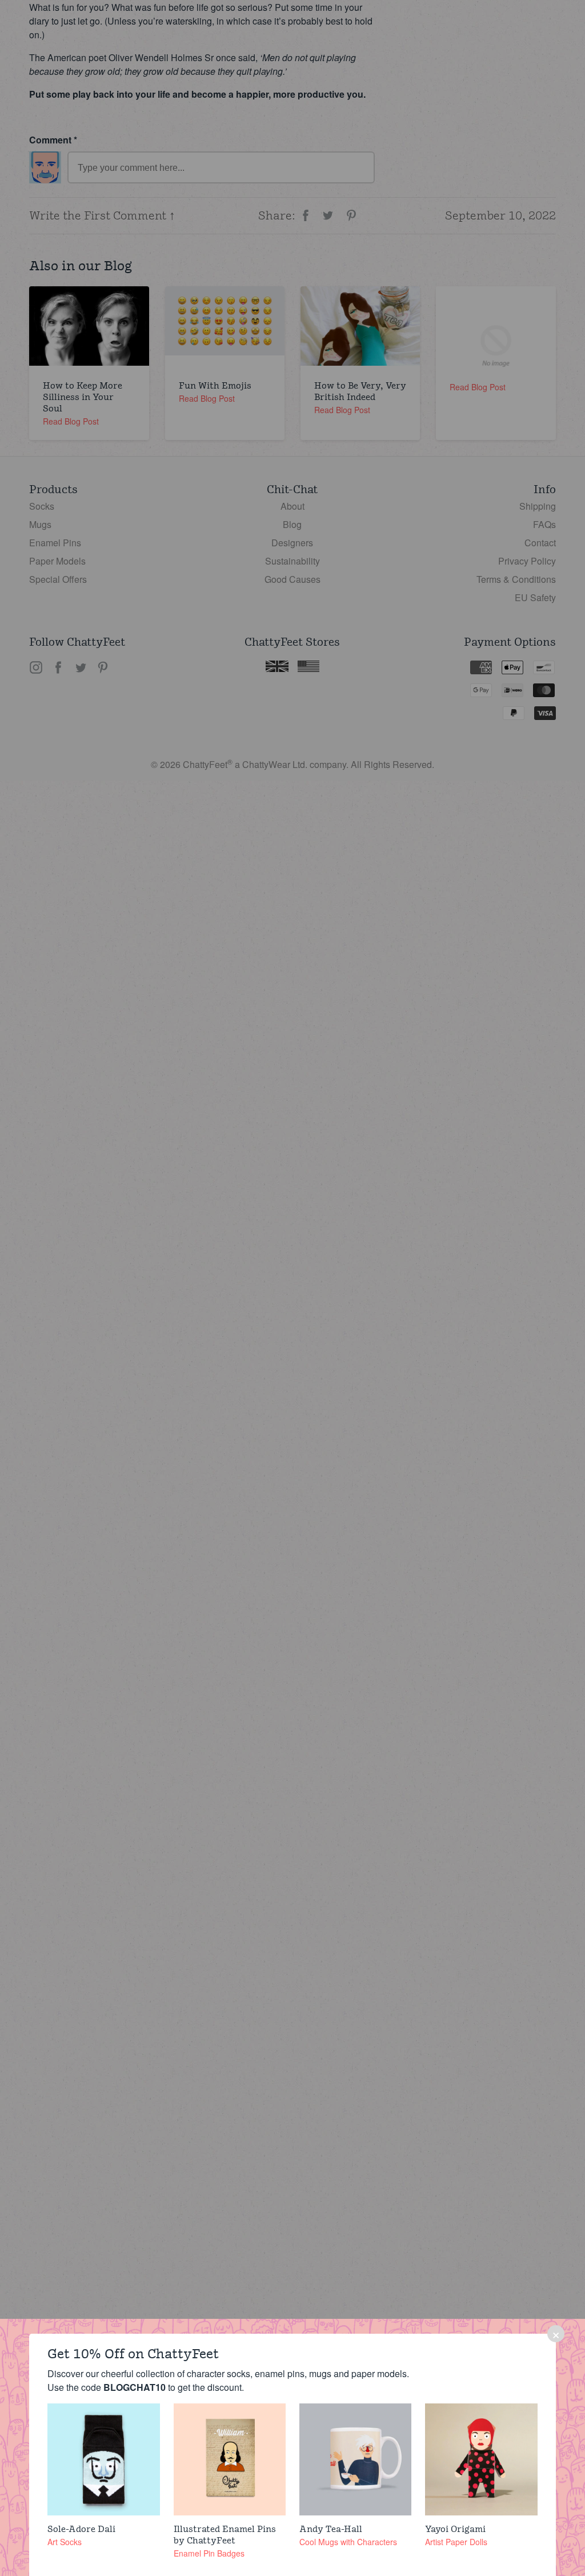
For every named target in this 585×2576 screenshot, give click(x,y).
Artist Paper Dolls (456, 2542)
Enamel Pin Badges (209, 2553)
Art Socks (65, 2542)
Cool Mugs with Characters (348, 2542)
